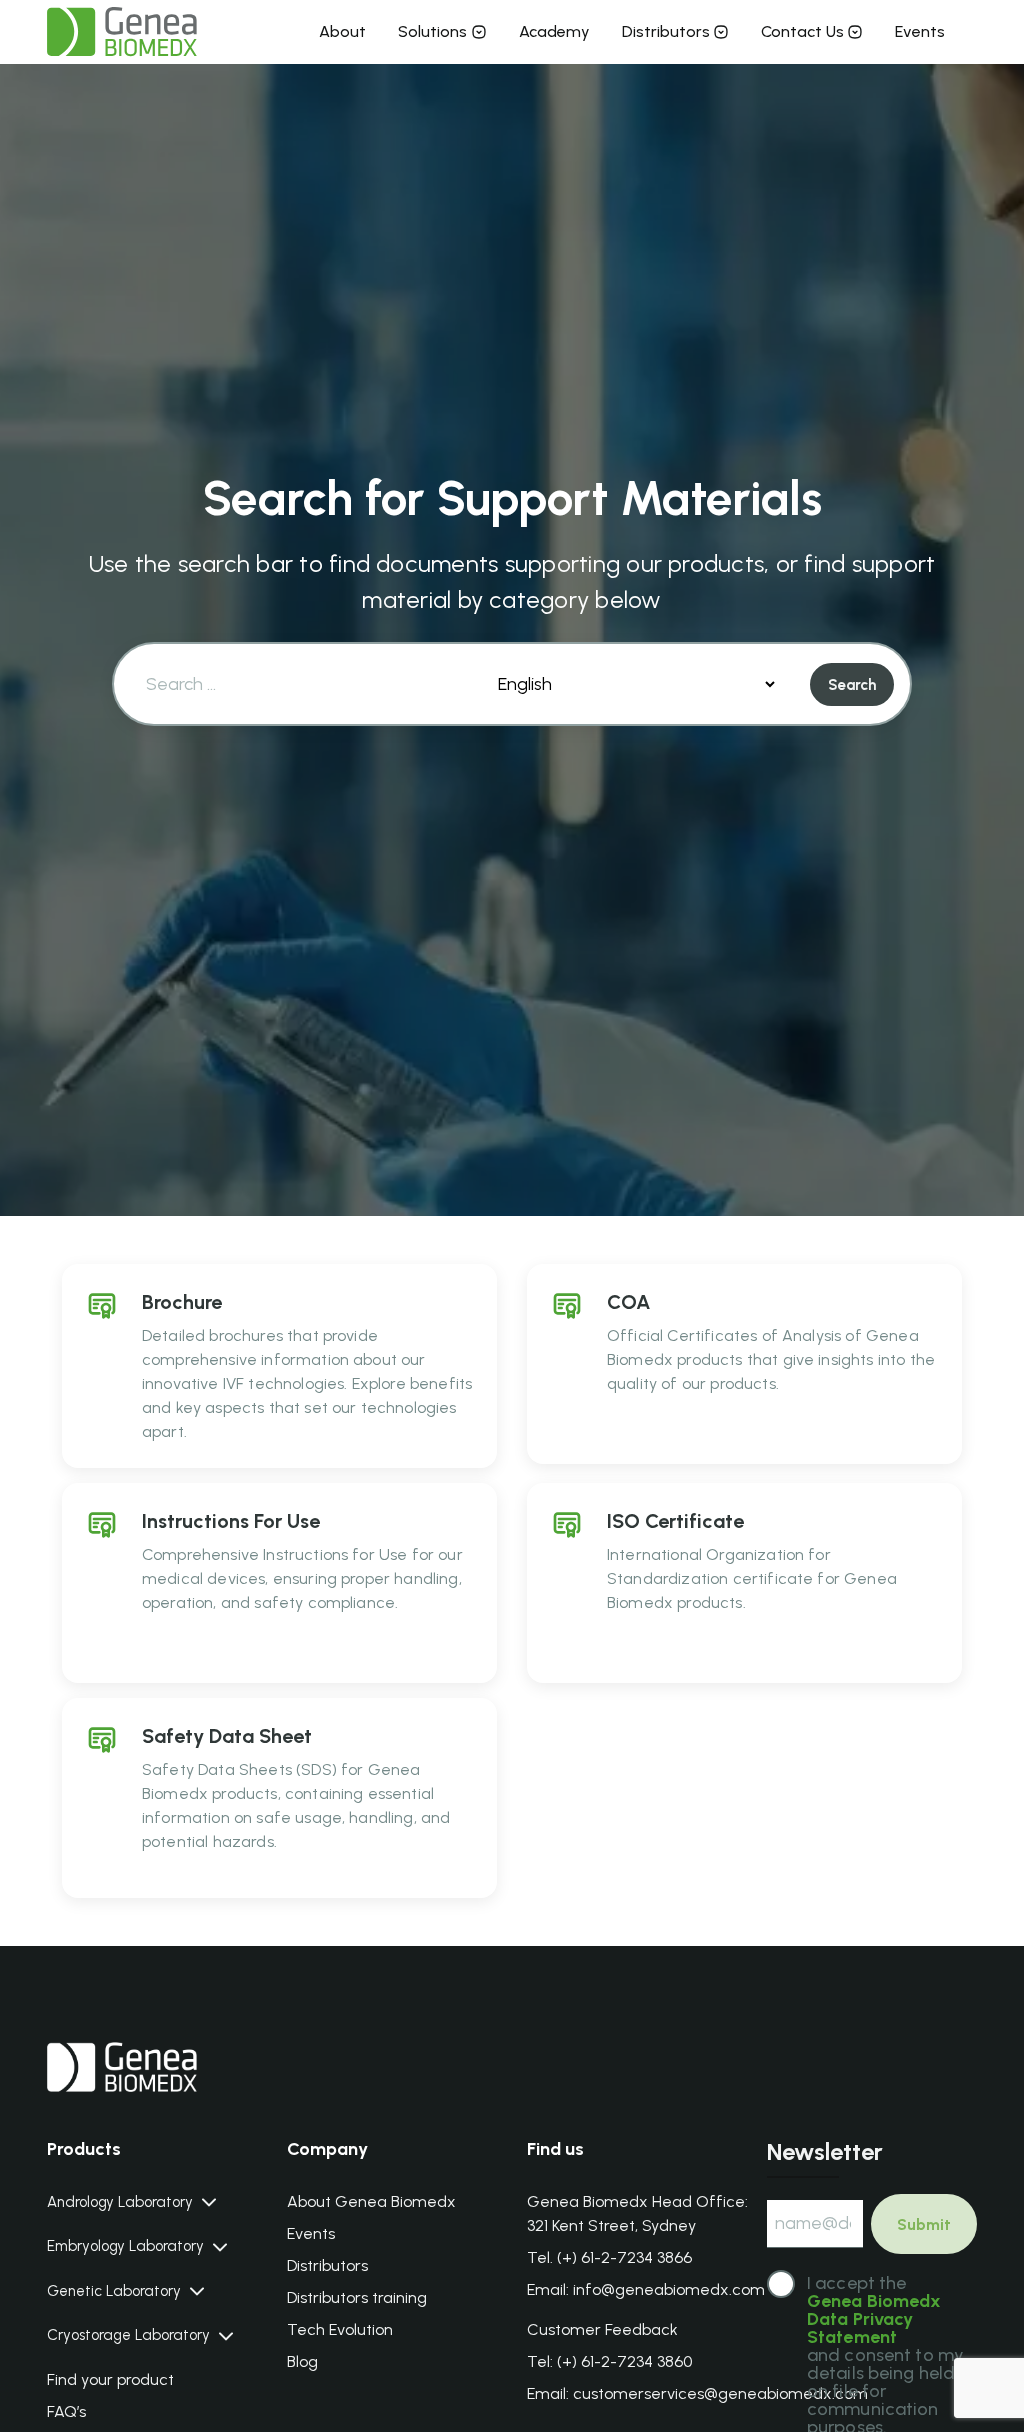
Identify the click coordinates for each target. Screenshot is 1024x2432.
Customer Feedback (602, 2329)
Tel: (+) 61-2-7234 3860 (609, 2361)
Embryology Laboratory (125, 2246)
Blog (302, 2361)
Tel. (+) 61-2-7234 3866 (609, 2257)
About (342, 31)
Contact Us (802, 31)
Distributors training (357, 2297)
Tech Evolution (340, 2329)
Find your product (110, 2379)
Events (920, 31)
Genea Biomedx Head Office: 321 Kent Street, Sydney (637, 2213)
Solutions (432, 31)
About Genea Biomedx (371, 2201)
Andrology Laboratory (120, 2202)
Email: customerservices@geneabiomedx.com (697, 2393)
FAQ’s (66, 2411)
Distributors (666, 31)
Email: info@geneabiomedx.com (646, 2289)
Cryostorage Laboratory (128, 2335)
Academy (554, 31)
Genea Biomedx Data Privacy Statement (874, 2319)
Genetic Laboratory (114, 2291)
